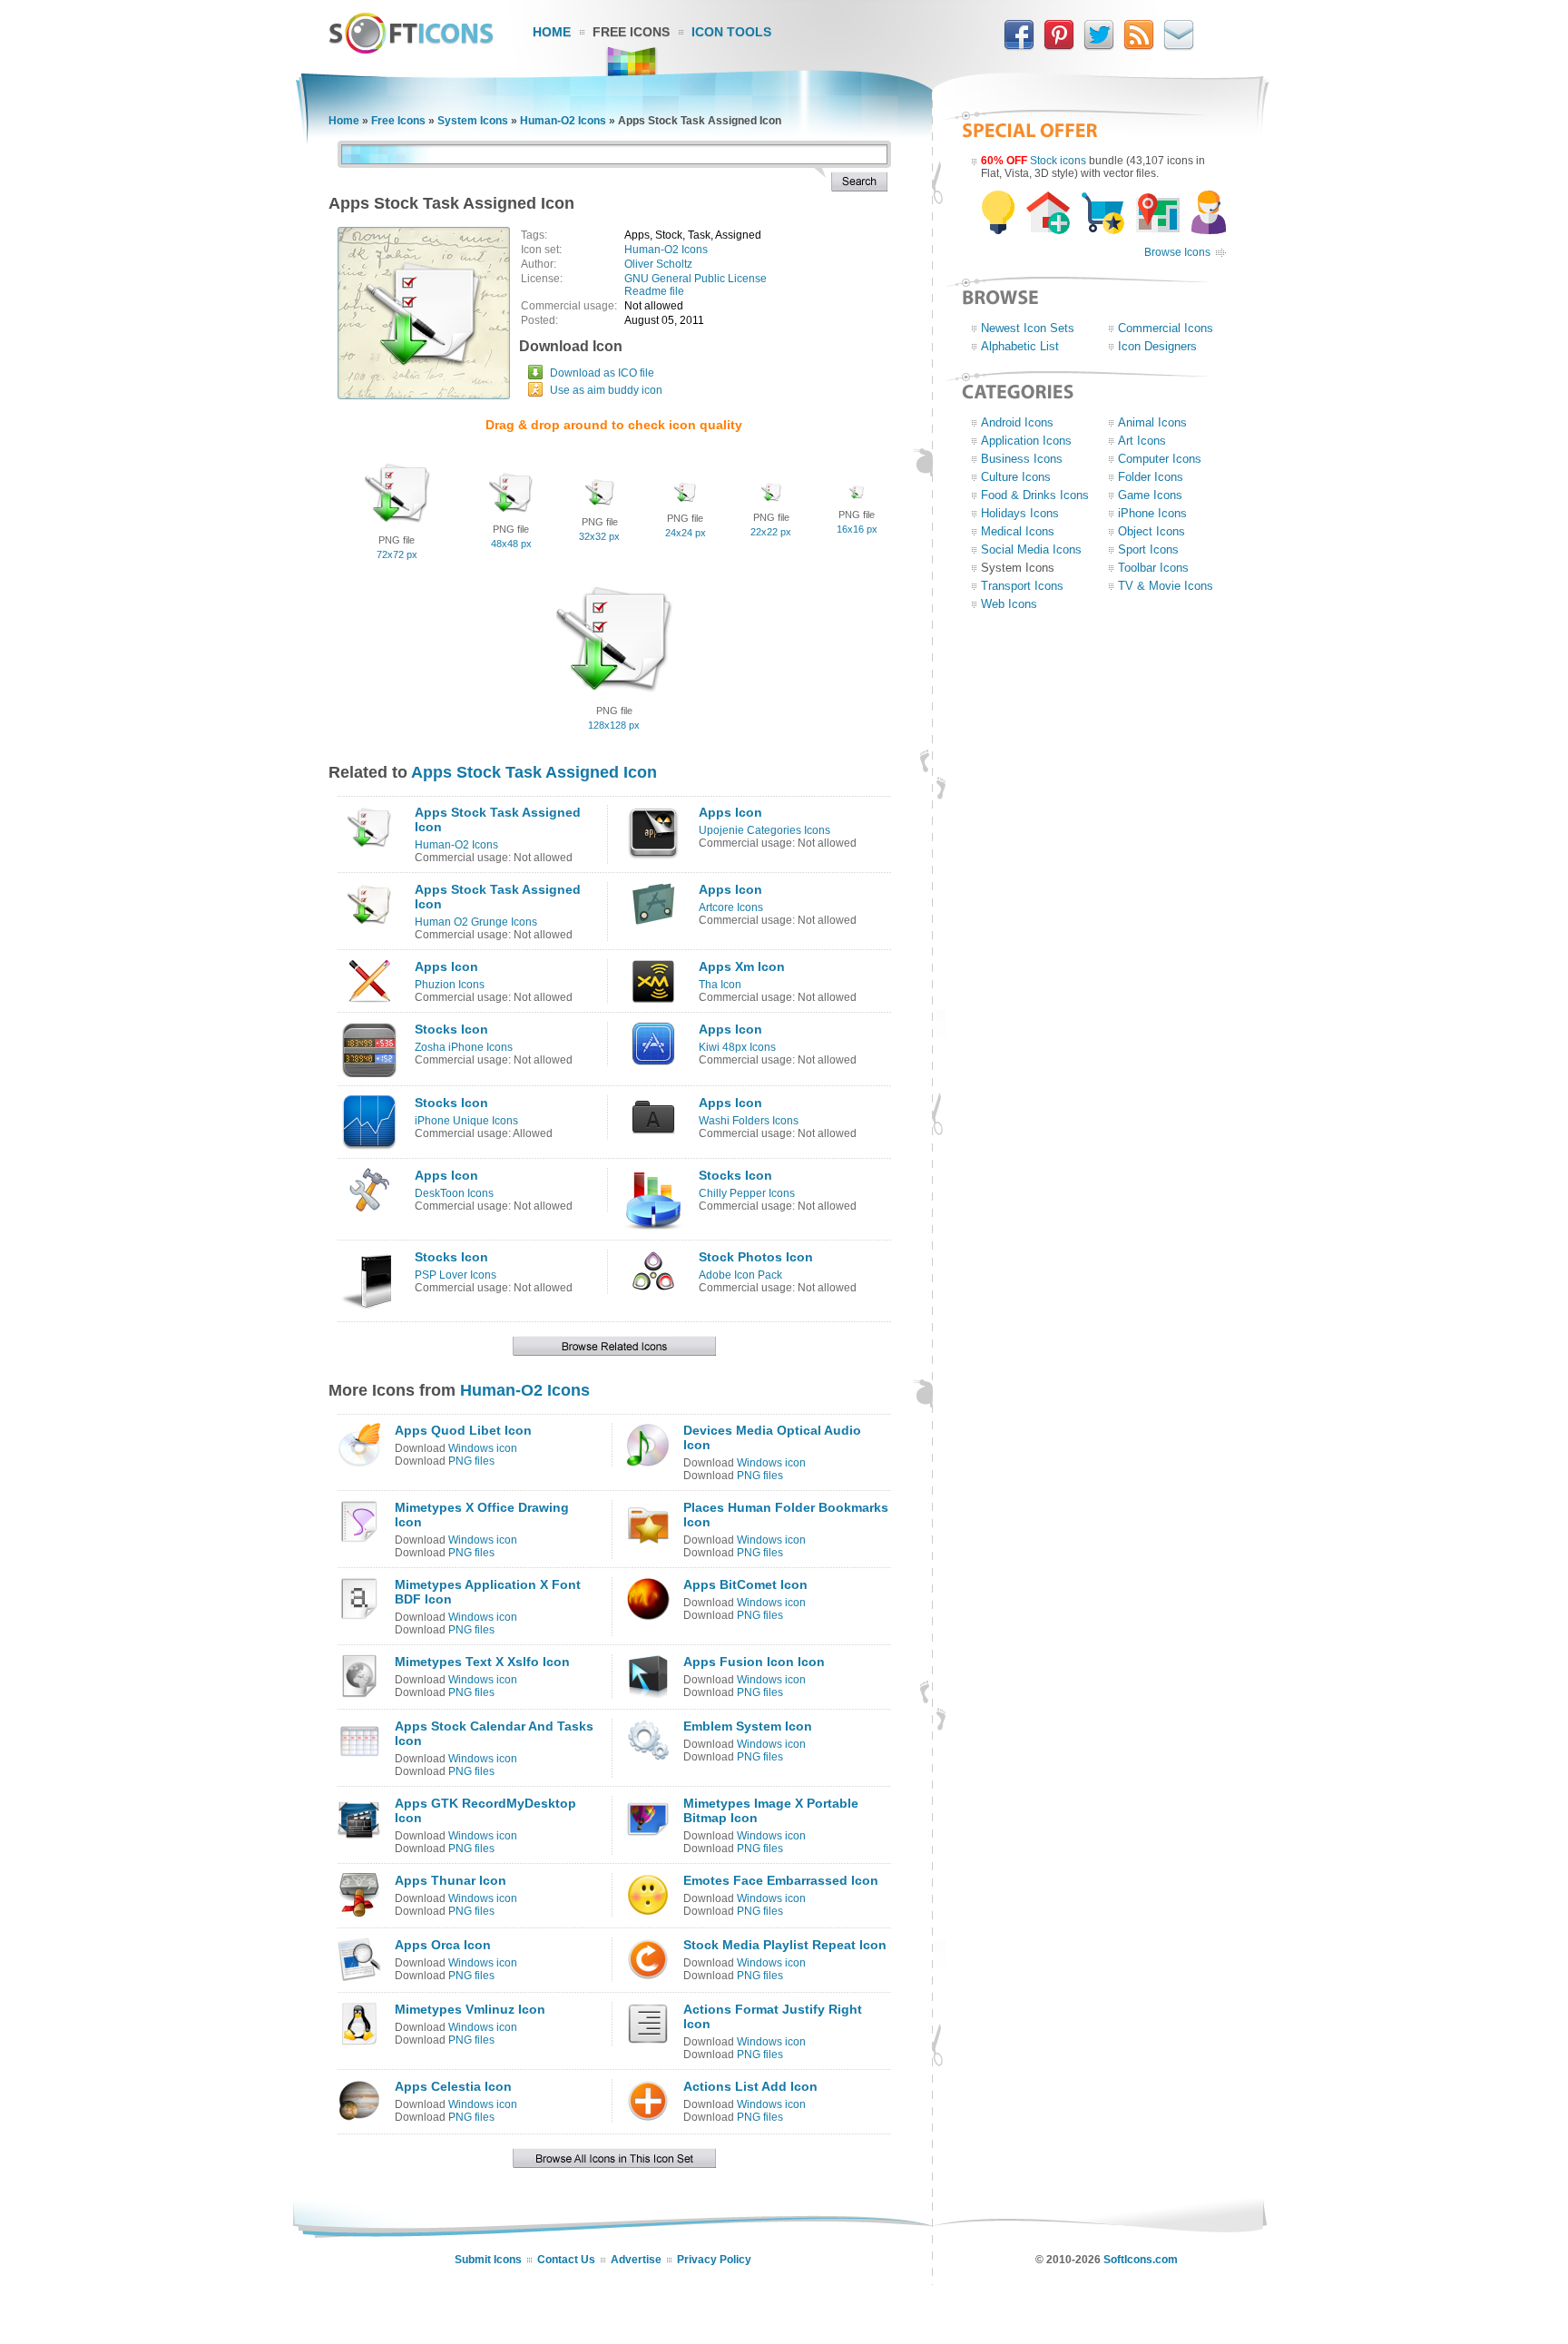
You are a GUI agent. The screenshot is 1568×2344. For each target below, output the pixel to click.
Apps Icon (730, 812)
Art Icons (1142, 441)
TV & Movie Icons (1166, 586)
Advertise (636, 2260)
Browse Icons (1177, 252)
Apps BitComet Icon (745, 1584)
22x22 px (771, 532)
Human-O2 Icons (563, 121)
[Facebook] (1019, 46)
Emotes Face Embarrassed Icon (781, 1880)
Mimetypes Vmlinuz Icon (470, 2009)
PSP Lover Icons (456, 1275)
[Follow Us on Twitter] (1099, 46)
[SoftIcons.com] (411, 50)
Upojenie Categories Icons (764, 830)
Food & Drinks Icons (1035, 495)
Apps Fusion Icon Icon (754, 1662)
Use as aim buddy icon (606, 390)
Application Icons (1026, 441)
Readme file (654, 291)
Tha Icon (720, 985)
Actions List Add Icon (750, 2086)
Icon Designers (1157, 346)
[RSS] (1139, 46)
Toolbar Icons (1153, 568)
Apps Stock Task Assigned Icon (534, 772)
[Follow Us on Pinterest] (1059, 46)
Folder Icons (1151, 477)
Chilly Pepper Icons (747, 1193)
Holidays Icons (1020, 513)
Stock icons (1058, 161)
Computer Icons (1160, 459)
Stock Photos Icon (756, 1257)
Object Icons (1151, 531)
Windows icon (483, 1448)
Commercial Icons (1166, 328)
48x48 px (511, 544)
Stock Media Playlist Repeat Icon (785, 1945)
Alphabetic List (1020, 346)
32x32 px (599, 536)
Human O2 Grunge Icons (476, 922)
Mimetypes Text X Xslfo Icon (482, 1662)
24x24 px (686, 533)
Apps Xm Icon (742, 966)
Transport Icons (1022, 586)
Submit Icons (488, 2260)
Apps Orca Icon (443, 1945)
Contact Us (566, 2260)
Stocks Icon (451, 1029)
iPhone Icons (1152, 513)
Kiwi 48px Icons (737, 1047)
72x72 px (397, 554)
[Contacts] (1179, 46)
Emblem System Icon (748, 1726)
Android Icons (1017, 422)
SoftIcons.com (1141, 2260)
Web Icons (1009, 604)
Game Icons (1150, 495)
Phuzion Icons (450, 985)
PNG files (471, 1461)
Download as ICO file (602, 373)
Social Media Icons (1031, 549)
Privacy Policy (714, 2260)
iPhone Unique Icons (466, 1121)
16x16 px (857, 529)
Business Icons (1022, 459)
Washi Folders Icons (749, 1121)
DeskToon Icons (454, 1193)
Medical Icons (1018, 531)
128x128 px (614, 725)
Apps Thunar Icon (451, 1880)
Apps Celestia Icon (453, 2086)
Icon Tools (731, 32)
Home (552, 32)
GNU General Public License (696, 279)
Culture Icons (1016, 477)
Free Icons (631, 32)
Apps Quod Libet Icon (463, 1430)
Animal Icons (1152, 422)
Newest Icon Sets (1028, 328)
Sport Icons (1148, 549)
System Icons (473, 121)
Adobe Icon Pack (740, 1275)
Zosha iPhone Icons (464, 1047)
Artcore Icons (731, 907)
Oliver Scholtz (658, 264)
